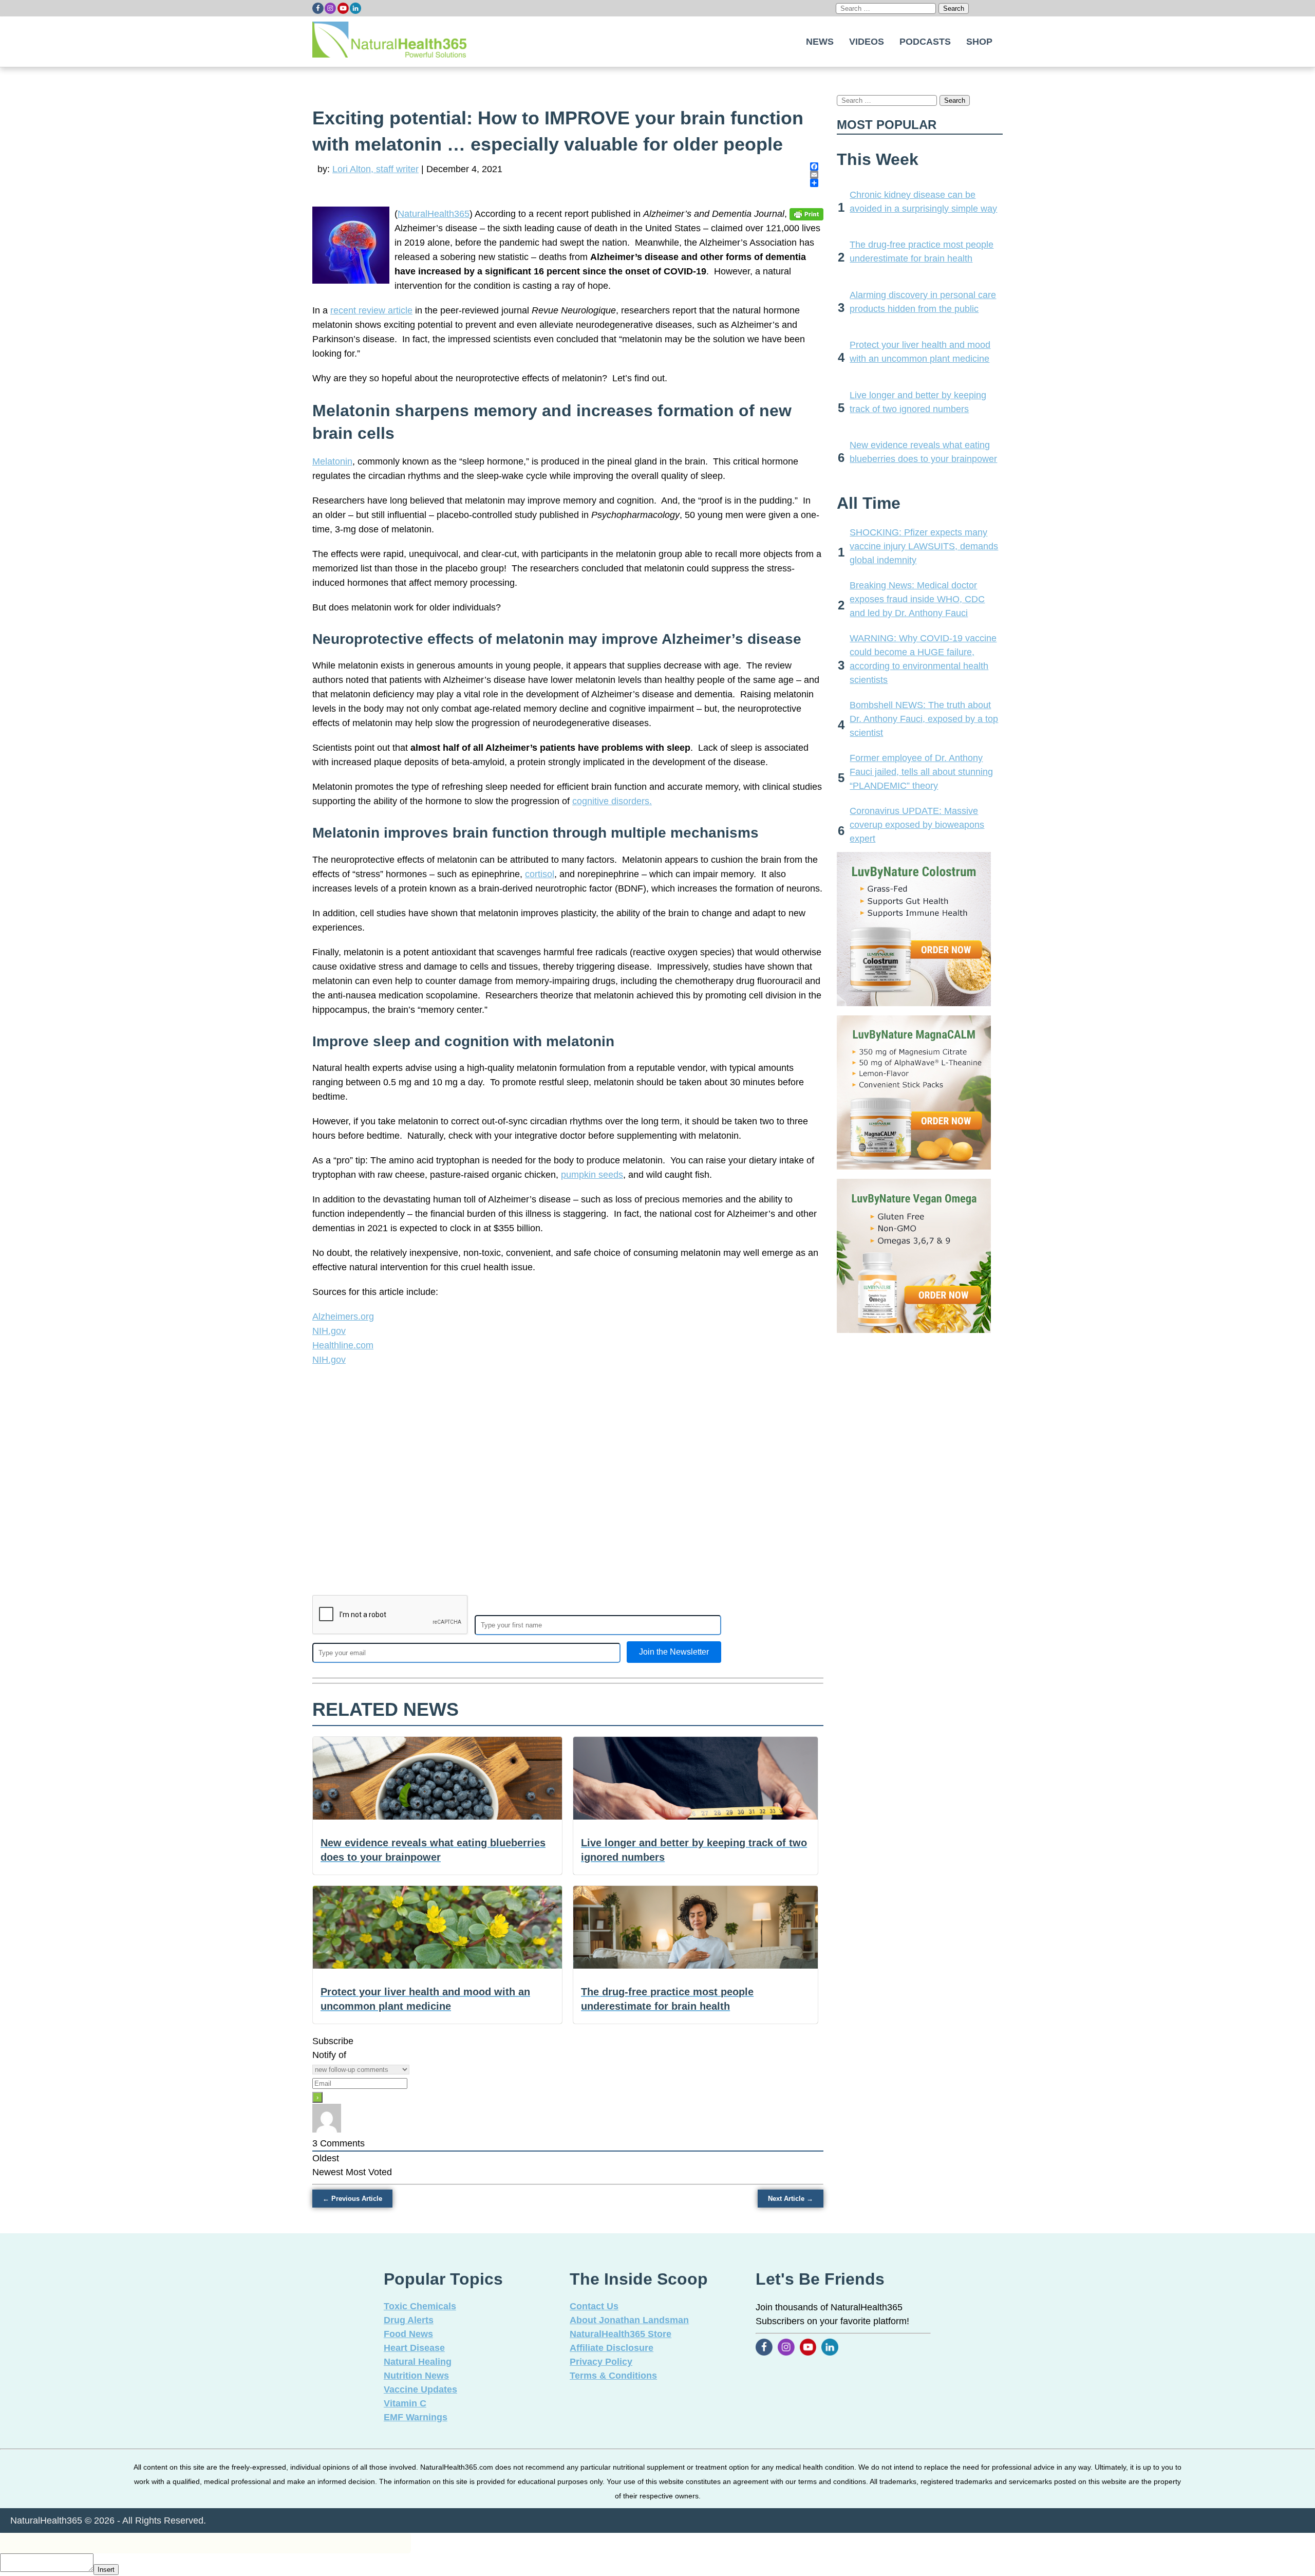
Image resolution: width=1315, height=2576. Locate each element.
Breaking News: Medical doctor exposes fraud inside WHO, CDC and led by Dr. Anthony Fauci (917, 599)
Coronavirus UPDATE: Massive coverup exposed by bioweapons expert (917, 825)
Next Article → (791, 2199)
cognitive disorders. (612, 801)
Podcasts (925, 42)
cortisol (540, 874)
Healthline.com (343, 1345)
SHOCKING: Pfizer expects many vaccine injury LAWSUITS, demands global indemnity (924, 546)
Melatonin (332, 461)
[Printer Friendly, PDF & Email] (806, 214)
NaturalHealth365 (434, 214)
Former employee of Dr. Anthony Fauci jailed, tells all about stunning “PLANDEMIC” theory (921, 772)
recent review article (371, 310)
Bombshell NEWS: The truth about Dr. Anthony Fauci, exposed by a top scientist (924, 719)
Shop (979, 42)
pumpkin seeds (592, 1175)
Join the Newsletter (674, 1652)
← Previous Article (352, 2199)
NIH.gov (329, 1331)
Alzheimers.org (343, 1317)
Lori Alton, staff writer (375, 169)
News (820, 42)
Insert (106, 2570)
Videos (867, 42)
